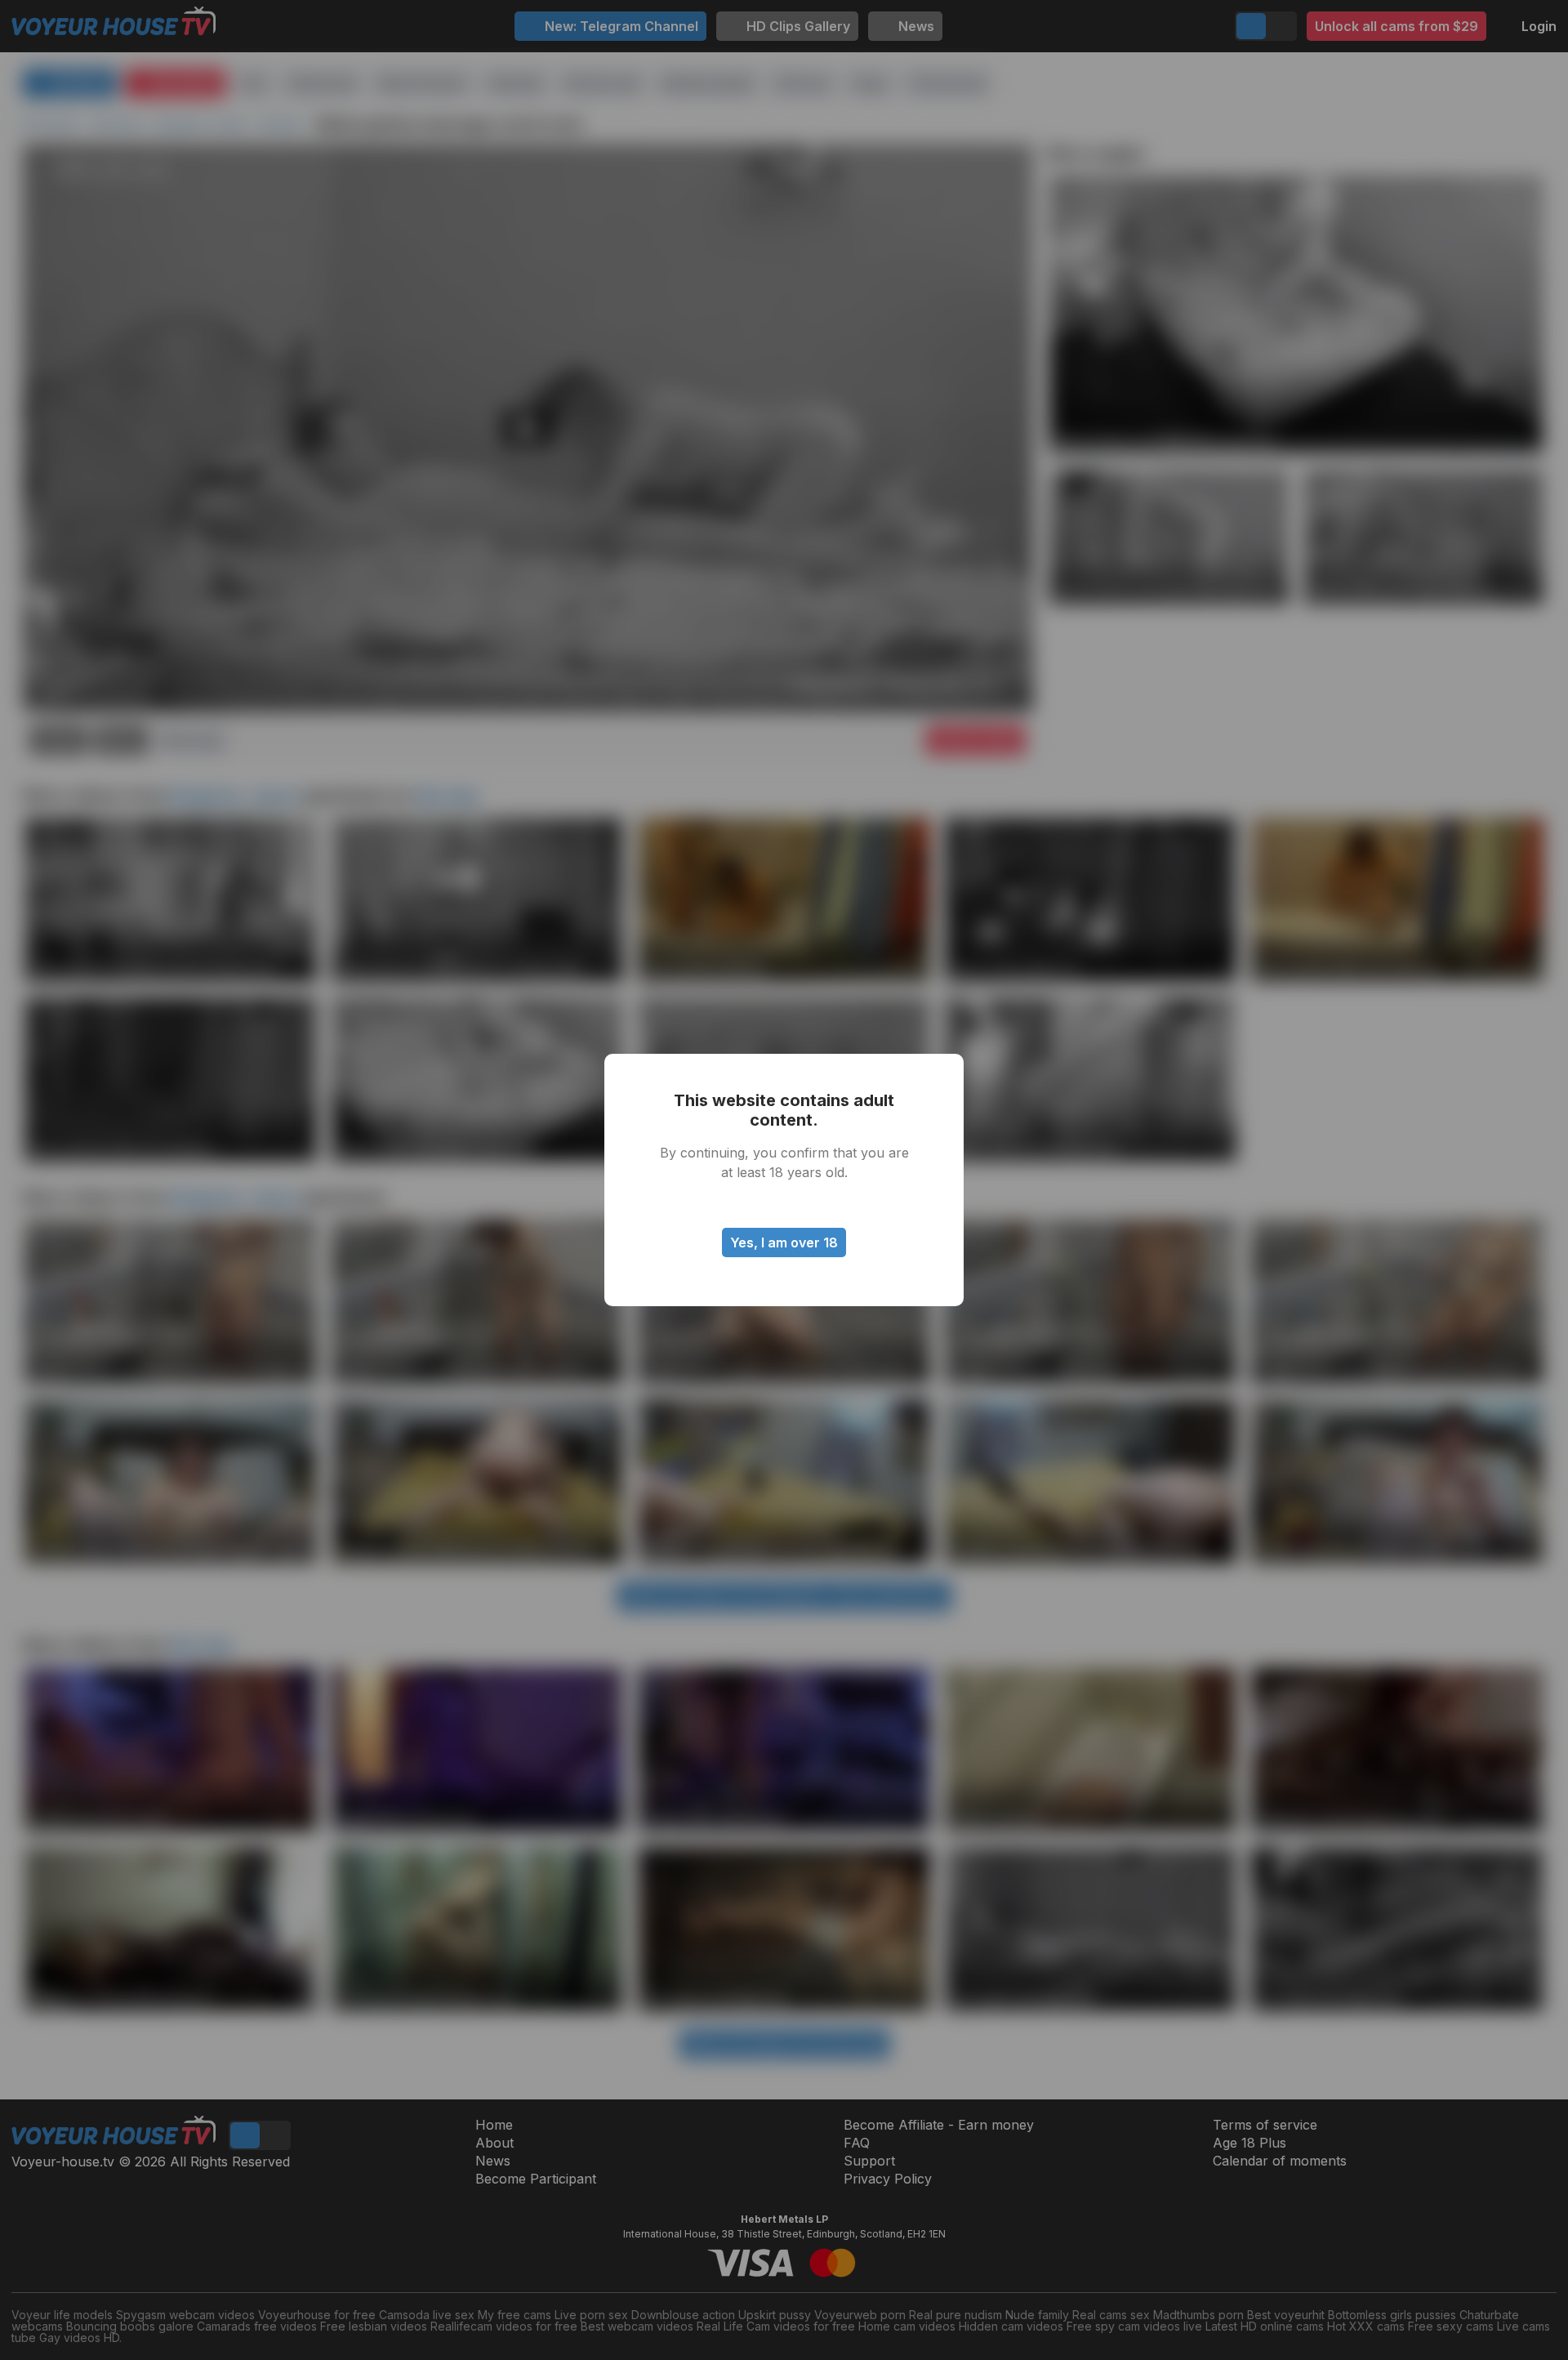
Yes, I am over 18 (784, 1242)
